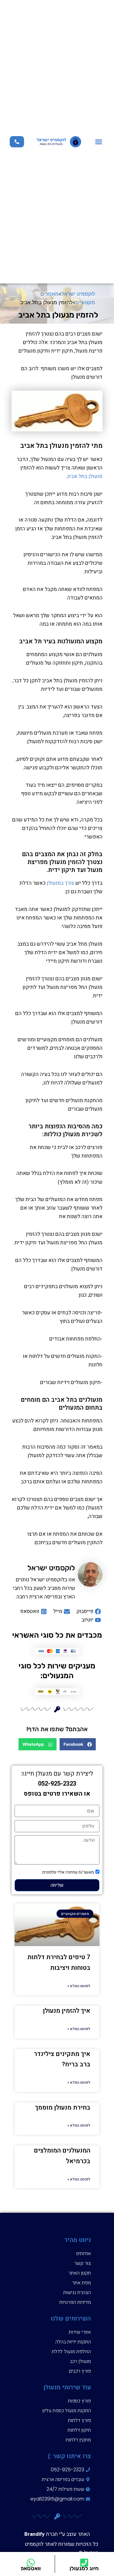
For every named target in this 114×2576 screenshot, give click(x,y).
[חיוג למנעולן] (84, 2563)
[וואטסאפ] (31, 2563)
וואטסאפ (31, 2568)
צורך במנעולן (60, 883)
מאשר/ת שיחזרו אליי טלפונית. (68, 1872)
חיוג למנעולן (84, 2568)
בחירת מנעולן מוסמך (63, 2108)
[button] (99, 142)
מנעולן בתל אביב (85, 476)
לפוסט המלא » (79, 1986)
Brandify (35, 2534)
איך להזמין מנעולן (67, 2011)
